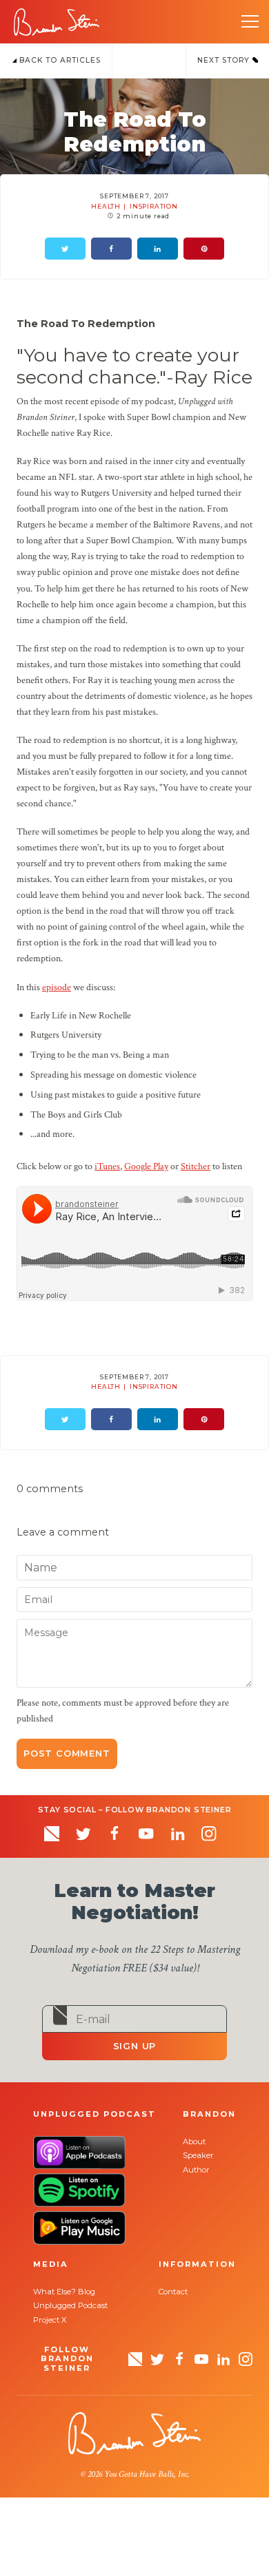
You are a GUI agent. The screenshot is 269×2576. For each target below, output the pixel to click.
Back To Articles (59, 60)
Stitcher (196, 1166)
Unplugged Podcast (70, 2305)
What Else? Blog (64, 2292)
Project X (50, 2320)
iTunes (107, 1166)
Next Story (225, 60)
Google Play (146, 1166)
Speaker (198, 2155)
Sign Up (135, 2046)
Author (196, 2170)
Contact (173, 2292)
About (194, 2142)
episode (57, 987)
